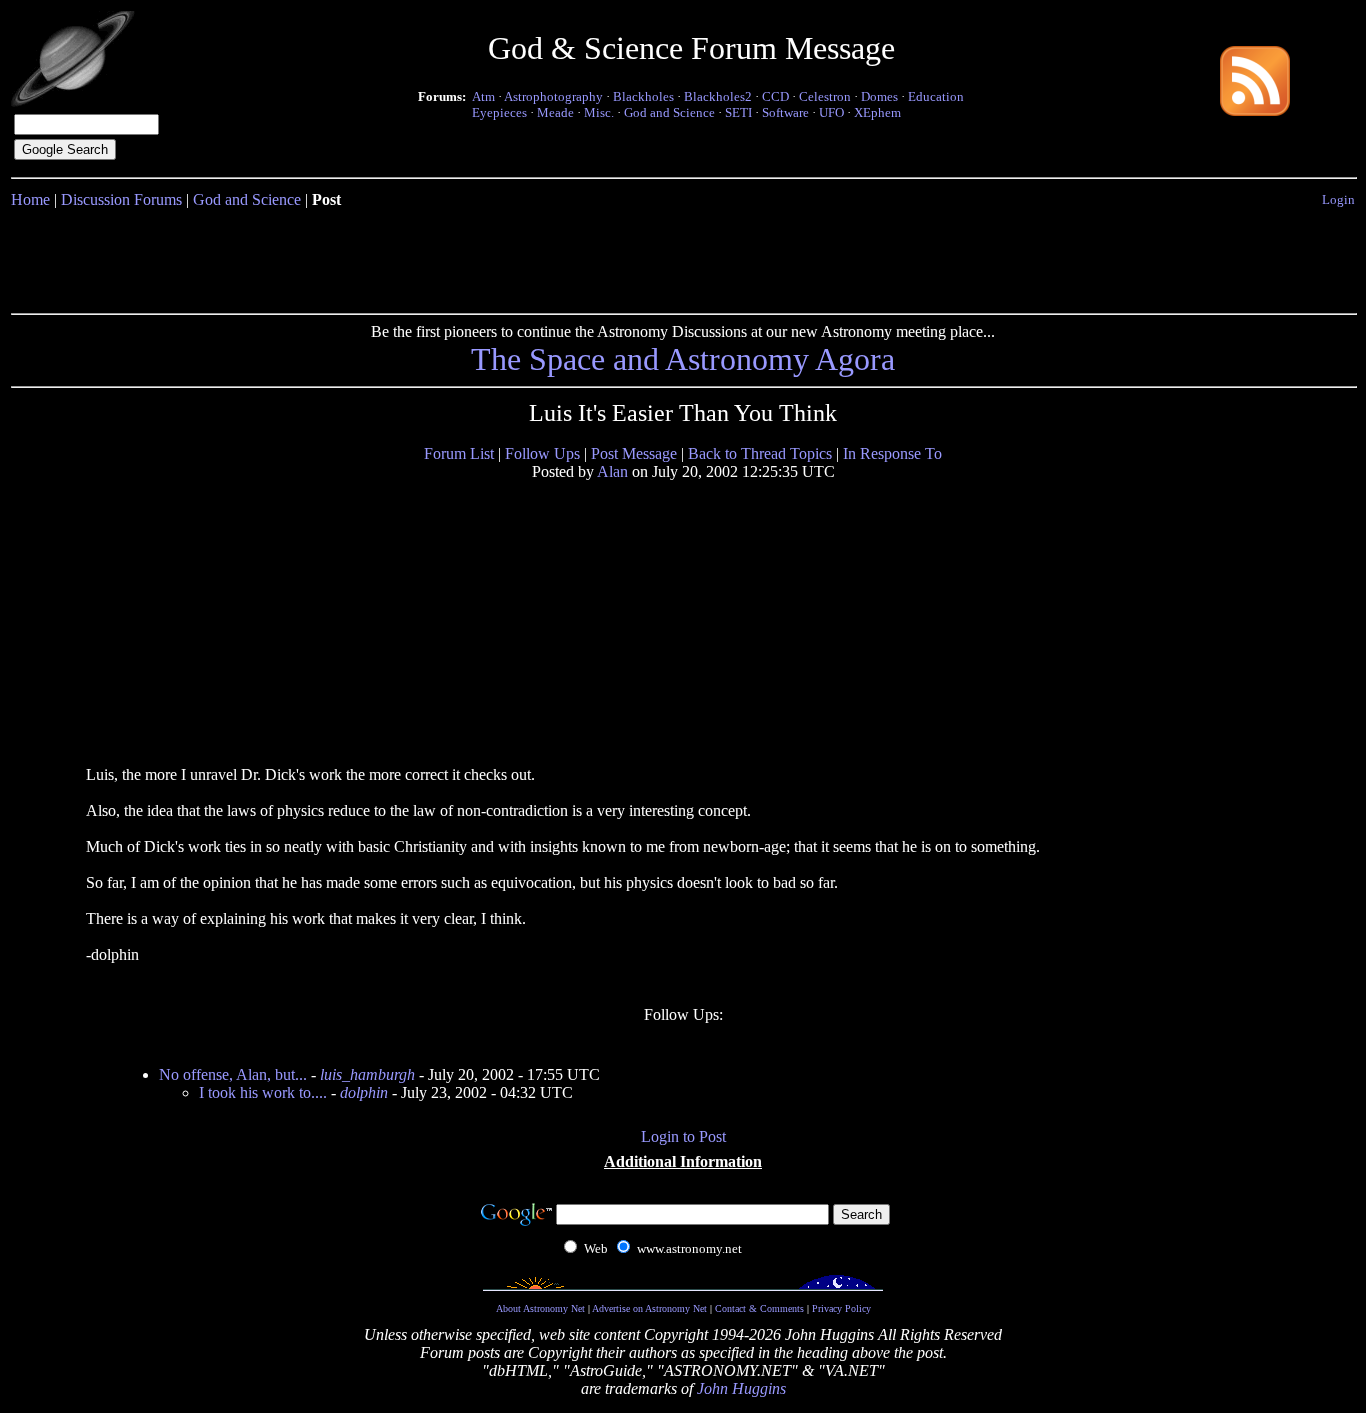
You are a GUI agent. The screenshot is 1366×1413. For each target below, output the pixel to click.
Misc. (599, 112)
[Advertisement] (683, 257)
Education (936, 96)
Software (785, 112)
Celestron (825, 96)
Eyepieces (499, 112)
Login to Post (683, 1136)
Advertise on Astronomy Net (649, 1308)
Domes (879, 96)
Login (1338, 199)
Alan (612, 471)
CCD (775, 96)
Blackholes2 (718, 96)
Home (30, 199)
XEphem (877, 112)
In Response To (892, 453)
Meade (555, 112)
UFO (831, 112)
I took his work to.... (263, 1092)
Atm (483, 96)
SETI (738, 112)
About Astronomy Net (540, 1308)
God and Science (669, 112)
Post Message (634, 453)
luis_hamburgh (367, 1074)
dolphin (364, 1092)
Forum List (459, 453)
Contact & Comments (759, 1308)
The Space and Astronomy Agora (683, 359)
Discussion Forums (121, 199)
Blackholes (643, 96)
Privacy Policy (841, 1308)
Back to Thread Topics (760, 453)
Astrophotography (553, 96)
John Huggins (741, 1388)
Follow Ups (542, 453)
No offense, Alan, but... (233, 1074)
